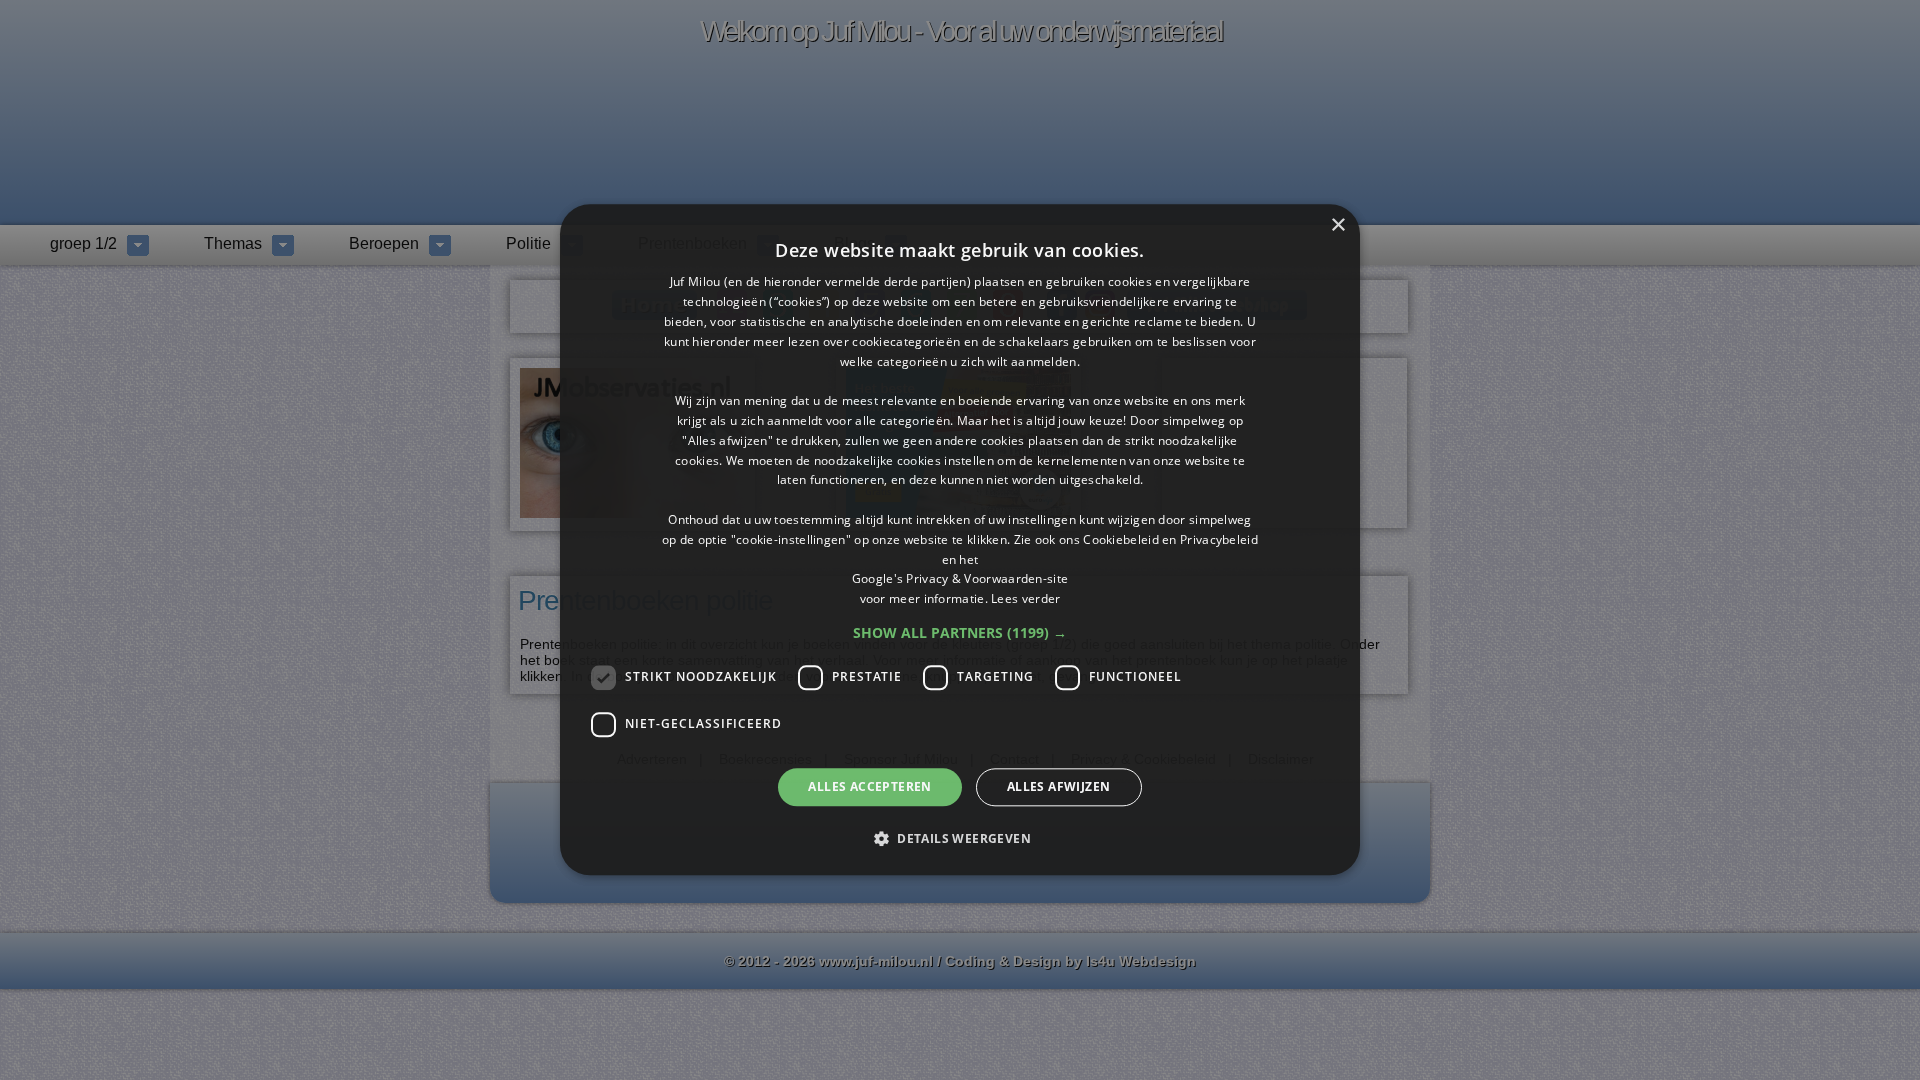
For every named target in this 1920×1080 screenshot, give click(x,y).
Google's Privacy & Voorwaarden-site (960, 579)
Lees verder (1025, 598)
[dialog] (960, 539)
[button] (960, 633)
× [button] (1337, 225)
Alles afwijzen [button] (1059, 786)
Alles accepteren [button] (869, 786)
